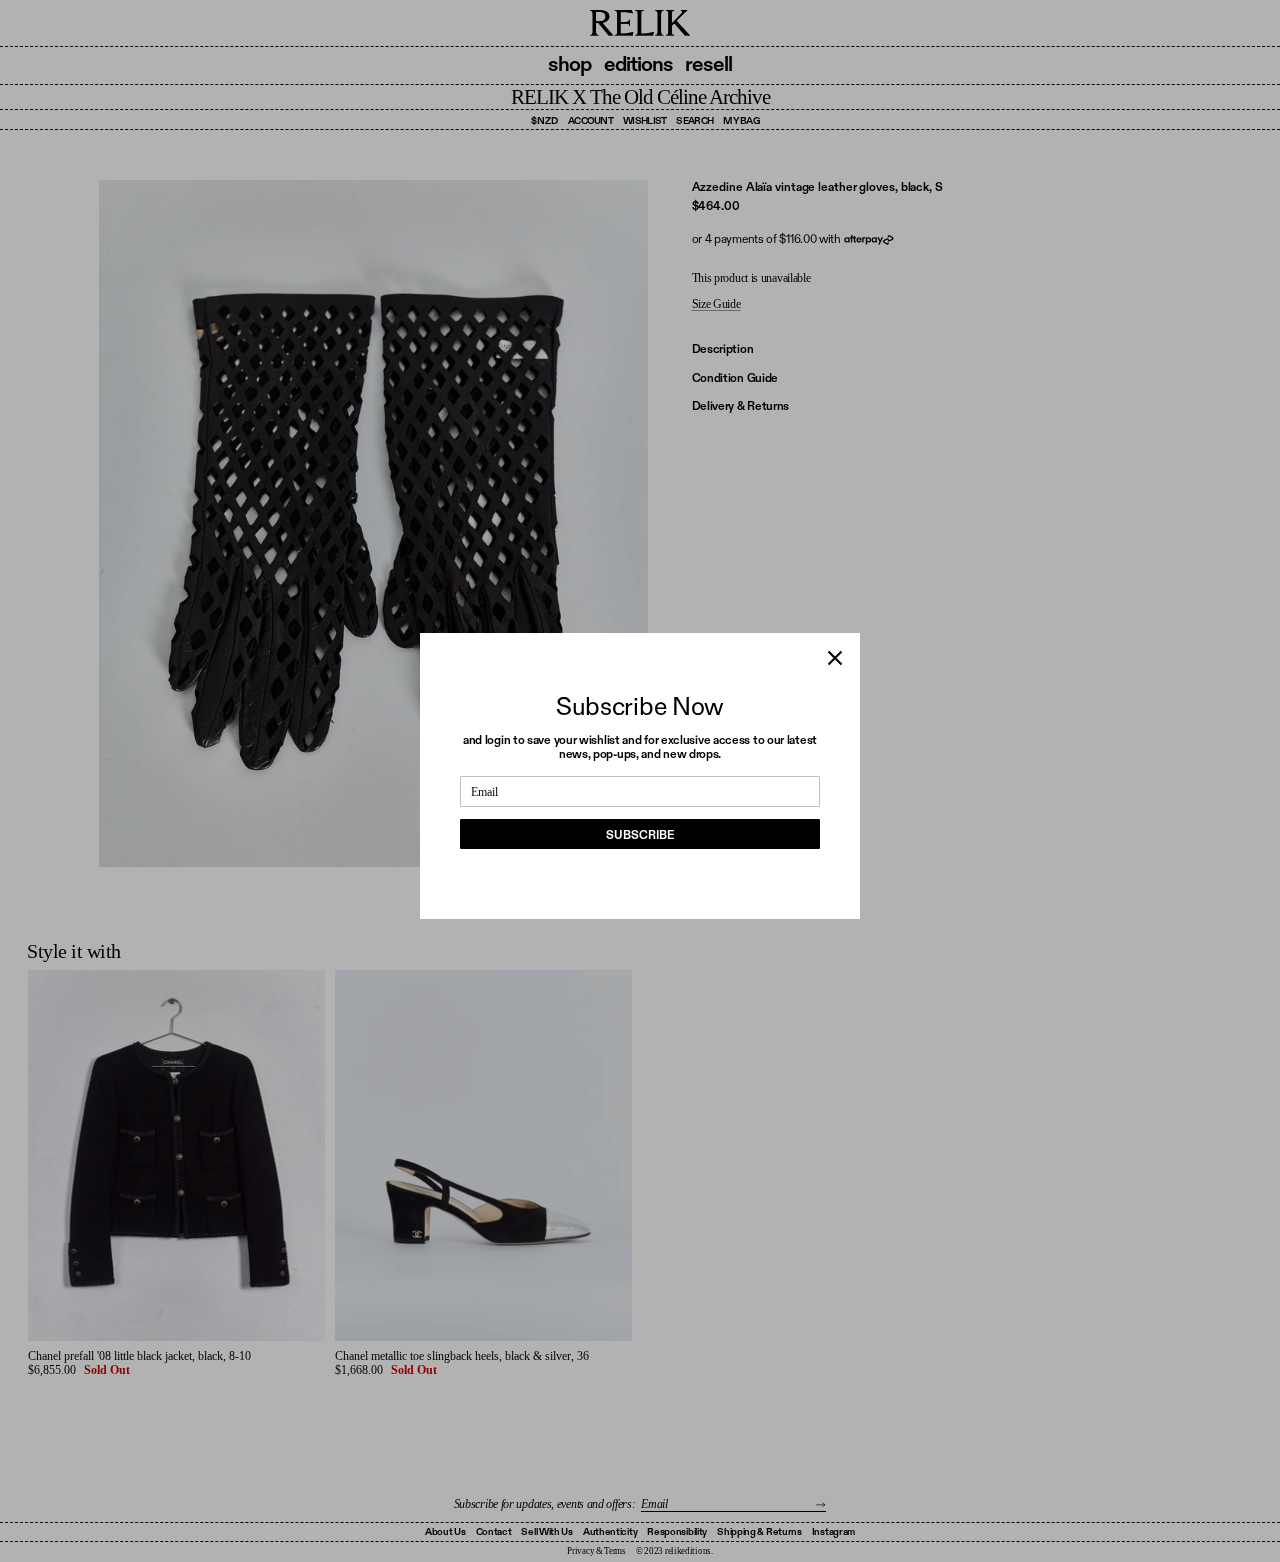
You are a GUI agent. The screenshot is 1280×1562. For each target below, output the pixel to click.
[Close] (835, 658)
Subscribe (640, 835)
